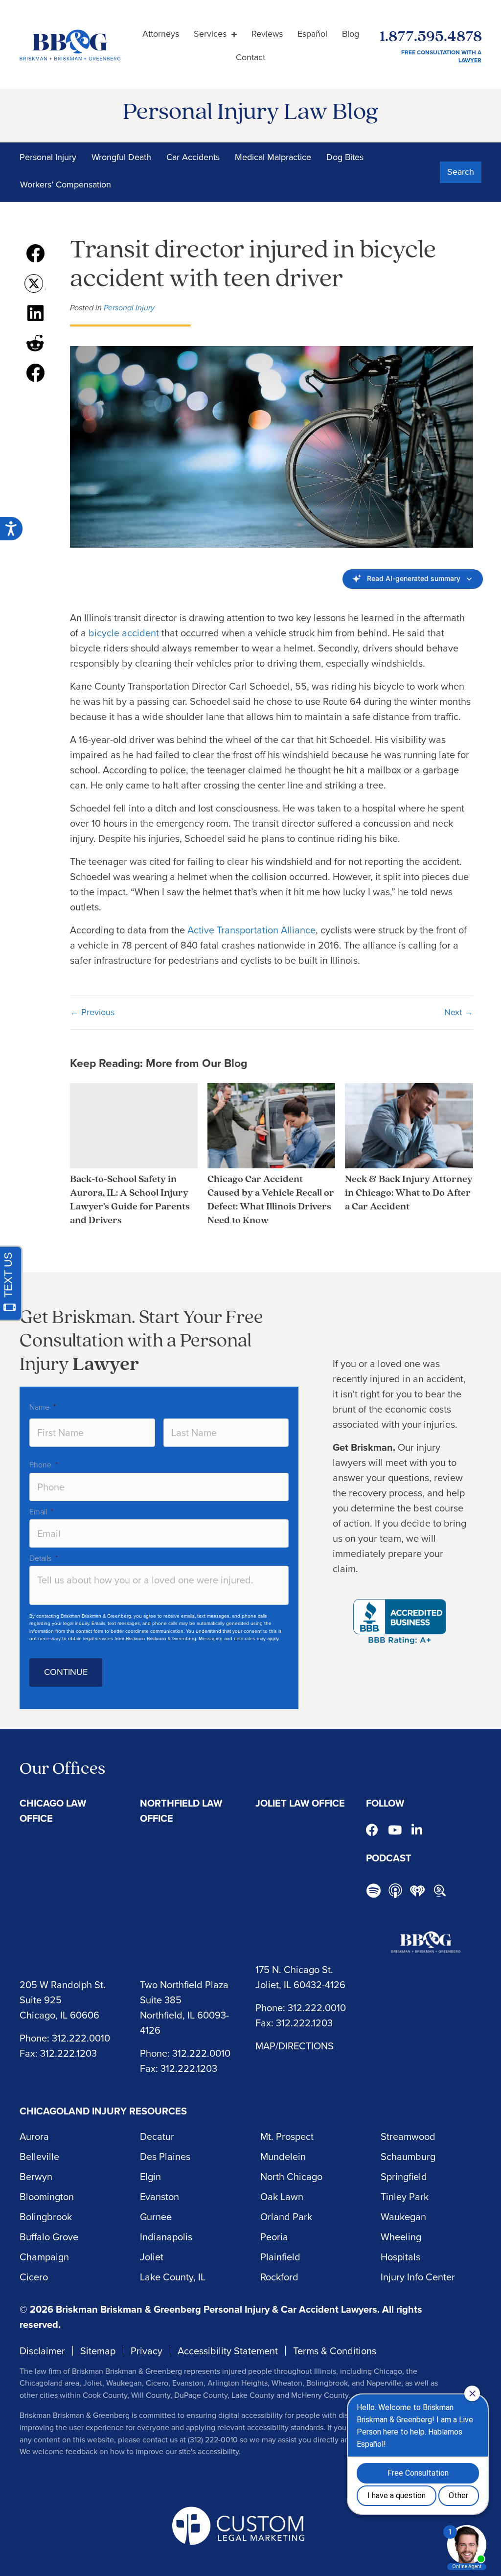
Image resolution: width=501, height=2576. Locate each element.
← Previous (92, 1012)
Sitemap (98, 2351)
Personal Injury (48, 157)
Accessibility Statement (228, 2351)
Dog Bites (345, 157)
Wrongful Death (121, 157)
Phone (44, 1465)
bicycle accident (124, 633)
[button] (461, 172)
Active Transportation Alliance (251, 930)
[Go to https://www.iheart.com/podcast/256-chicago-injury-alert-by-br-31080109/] (417, 1891)
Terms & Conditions (335, 2351)
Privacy (147, 2351)
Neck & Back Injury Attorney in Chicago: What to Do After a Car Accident (409, 1193)
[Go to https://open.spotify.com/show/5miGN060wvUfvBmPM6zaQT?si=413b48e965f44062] (373, 1892)
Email (41, 1512)
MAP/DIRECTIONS (295, 2046)
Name (43, 1407)
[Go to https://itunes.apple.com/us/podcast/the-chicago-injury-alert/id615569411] (395, 1891)
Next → (459, 1012)
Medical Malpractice (273, 157)
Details (44, 1558)
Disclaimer (42, 2351)
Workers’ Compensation (66, 185)
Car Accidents (193, 157)
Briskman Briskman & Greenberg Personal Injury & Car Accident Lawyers (216, 2309)
